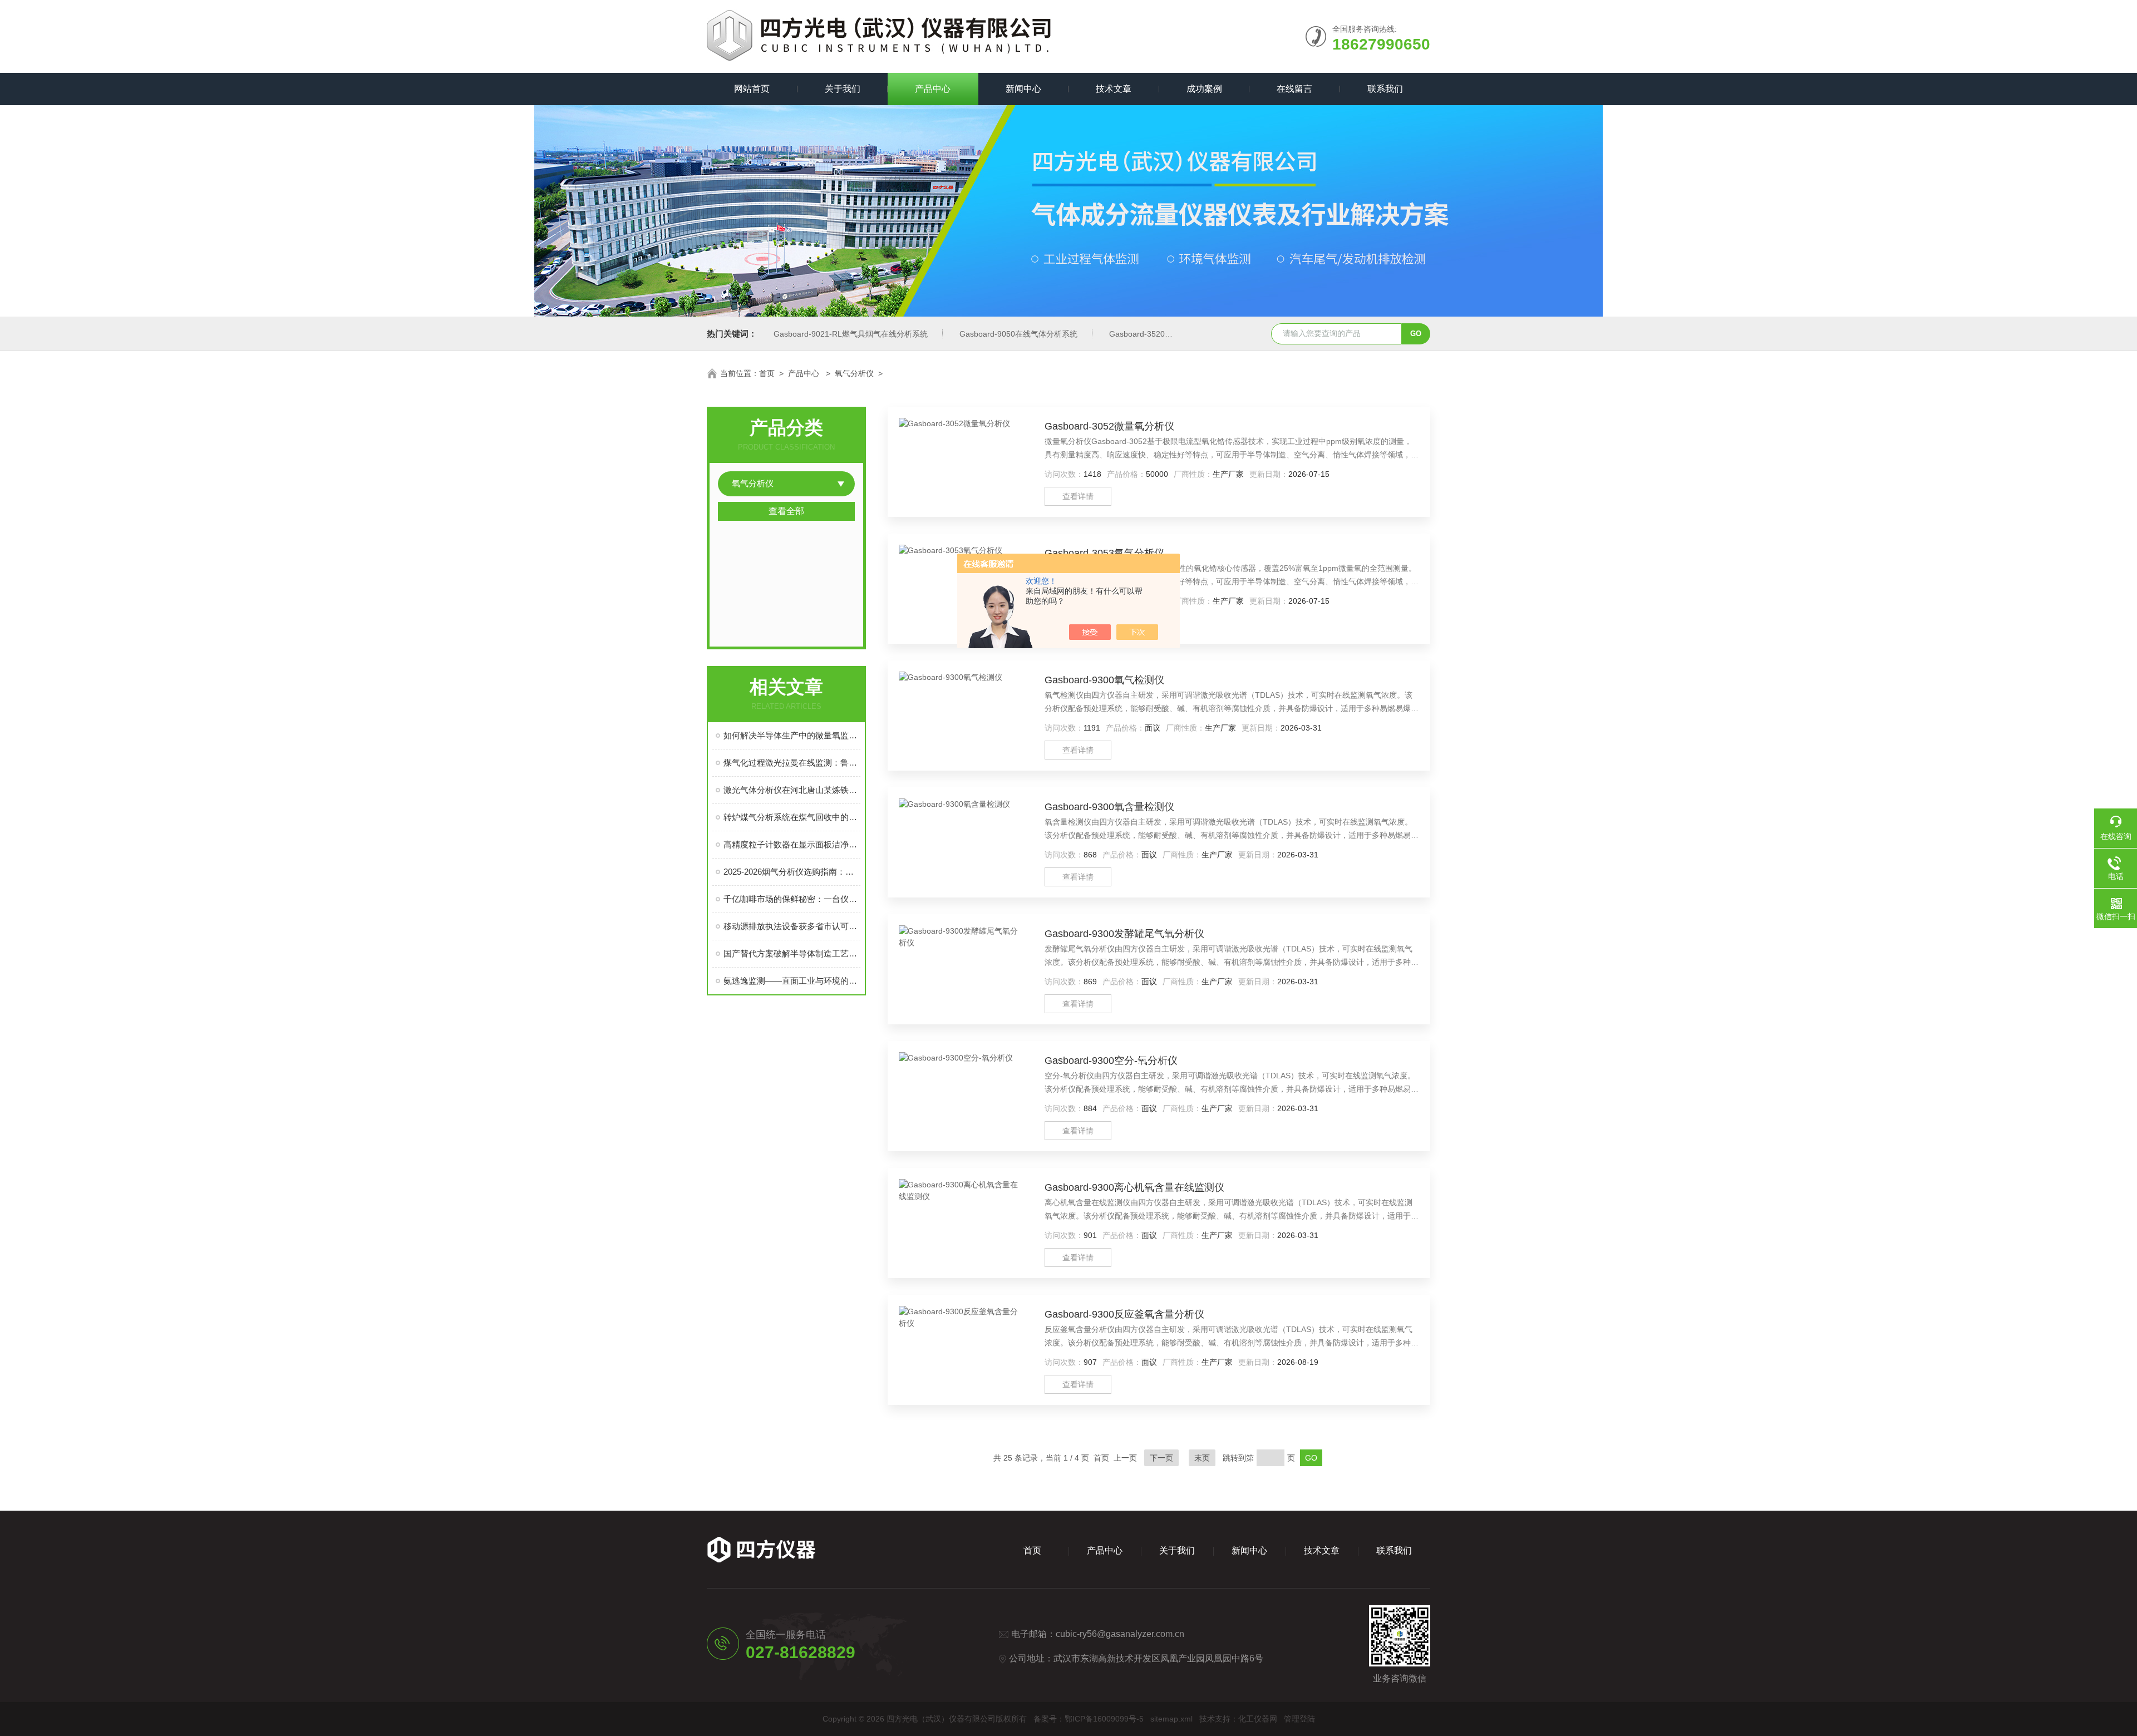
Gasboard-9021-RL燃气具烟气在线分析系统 (851, 334)
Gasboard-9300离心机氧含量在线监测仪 (1134, 1187)
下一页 (1161, 1458)
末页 (1202, 1458)
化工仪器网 (1258, 1719)
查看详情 (1078, 496)
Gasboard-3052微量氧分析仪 (1109, 426)
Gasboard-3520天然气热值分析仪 (1168, 334)
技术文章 (1114, 89)
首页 (767, 373)
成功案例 (1204, 89)
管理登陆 (1299, 1719)
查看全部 (786, 511)
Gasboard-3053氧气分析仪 (1104, 553)
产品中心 (933, 89)
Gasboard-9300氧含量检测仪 (1109, 807)
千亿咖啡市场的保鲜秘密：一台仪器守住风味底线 (792, 899)
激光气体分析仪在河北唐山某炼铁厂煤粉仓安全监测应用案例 (792, 790)
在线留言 (1294, 89)
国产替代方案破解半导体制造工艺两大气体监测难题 (792, 953)
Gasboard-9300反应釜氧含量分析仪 (1124, 1314)
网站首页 (752, 89)
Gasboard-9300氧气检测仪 (1104, 680)
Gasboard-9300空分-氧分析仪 (1111, 1061)
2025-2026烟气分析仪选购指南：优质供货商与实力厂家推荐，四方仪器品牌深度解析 (792, 872)
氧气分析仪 (854, 373)
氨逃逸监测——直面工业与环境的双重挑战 (792, 981)
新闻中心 (1023, 89)
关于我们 (843, 89)
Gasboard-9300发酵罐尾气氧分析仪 (1124, 934)
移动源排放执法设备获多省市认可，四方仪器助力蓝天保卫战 (792, 926)
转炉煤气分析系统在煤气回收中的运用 (792, 817)
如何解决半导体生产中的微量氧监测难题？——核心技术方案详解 (792, 735)
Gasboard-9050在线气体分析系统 (1018, 334)
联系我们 (1385, 89)
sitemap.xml (1171, 1719)
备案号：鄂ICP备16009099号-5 (1089, 1719)
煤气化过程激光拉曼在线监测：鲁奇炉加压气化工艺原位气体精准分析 (792, 763)
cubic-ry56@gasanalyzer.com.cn (1120, 1634)
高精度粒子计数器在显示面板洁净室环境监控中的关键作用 (792, 844)
